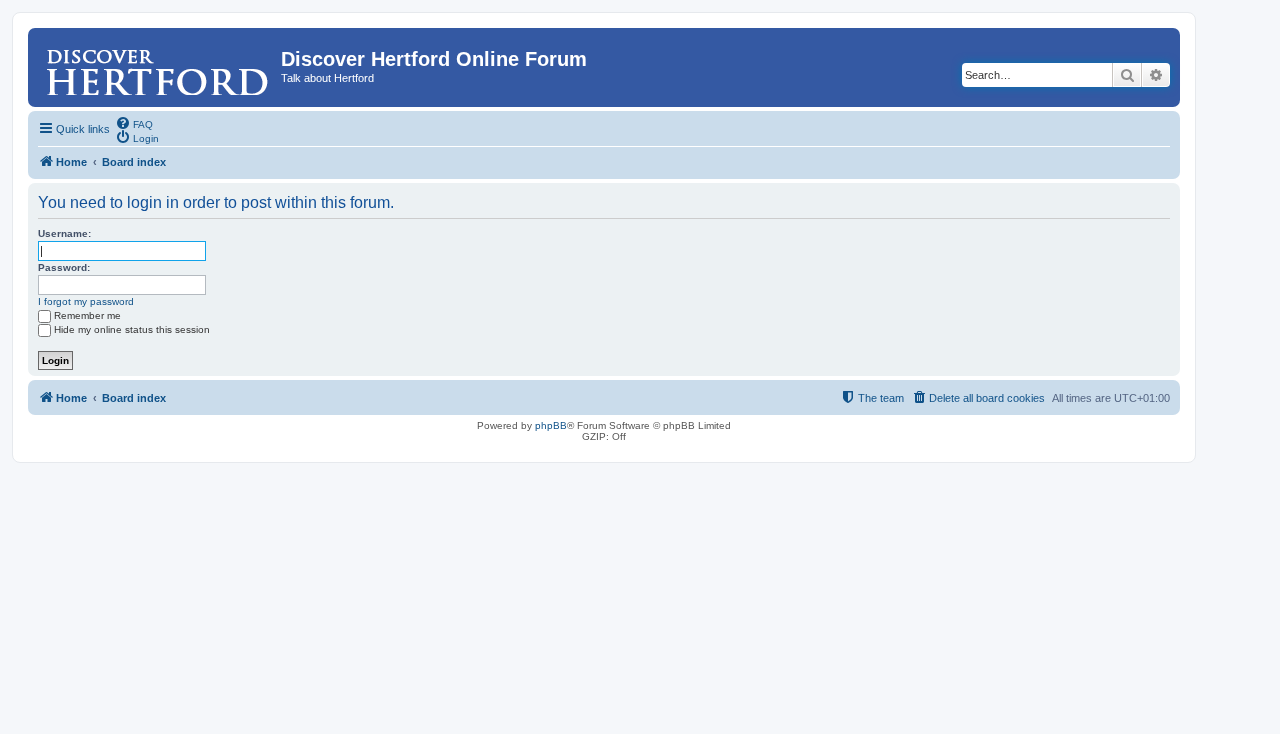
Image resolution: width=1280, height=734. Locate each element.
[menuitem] (134, 123)
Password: (64, 267)
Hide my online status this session (132, 329)
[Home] (157, 65)
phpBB (551, 425)
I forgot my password (86, 301)
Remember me (87, 315)
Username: (64, 233)
